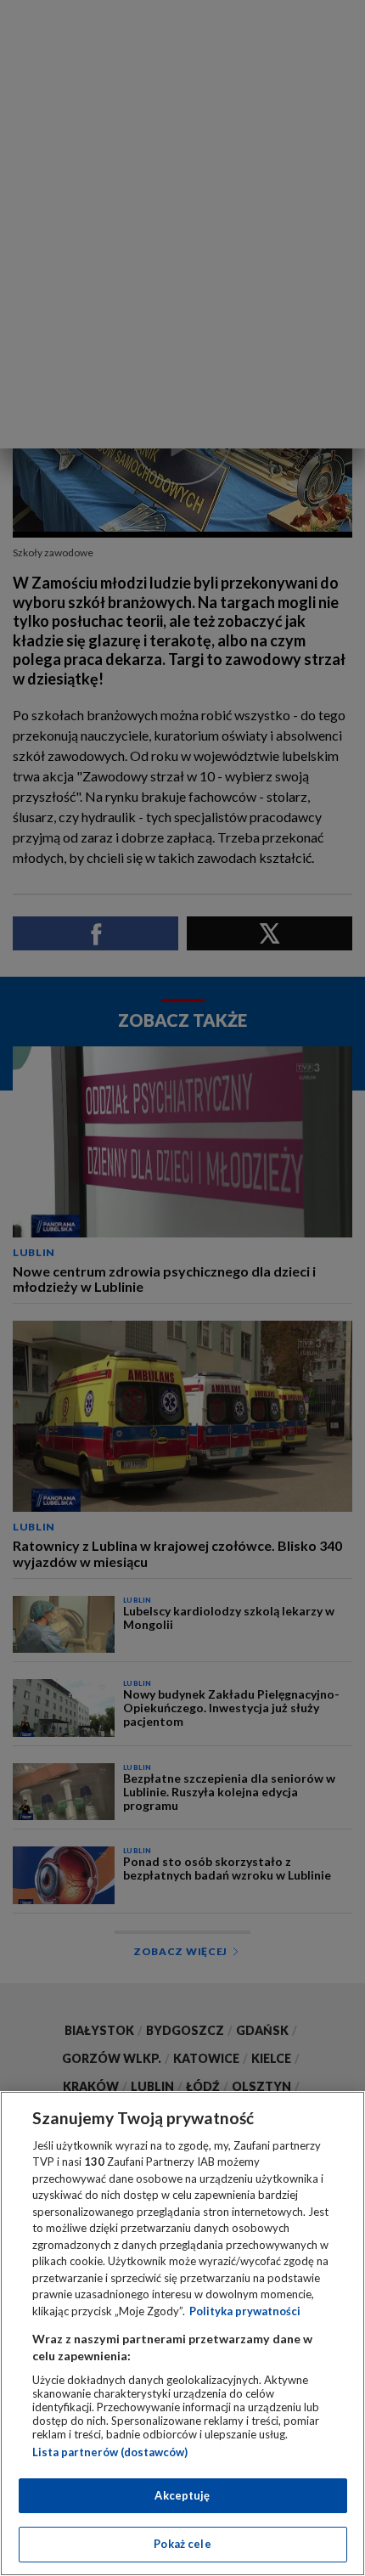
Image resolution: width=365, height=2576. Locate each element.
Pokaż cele (182, 2544)
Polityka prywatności (245, 2311)
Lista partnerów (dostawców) (110, 2452)
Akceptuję (182, 2495)
